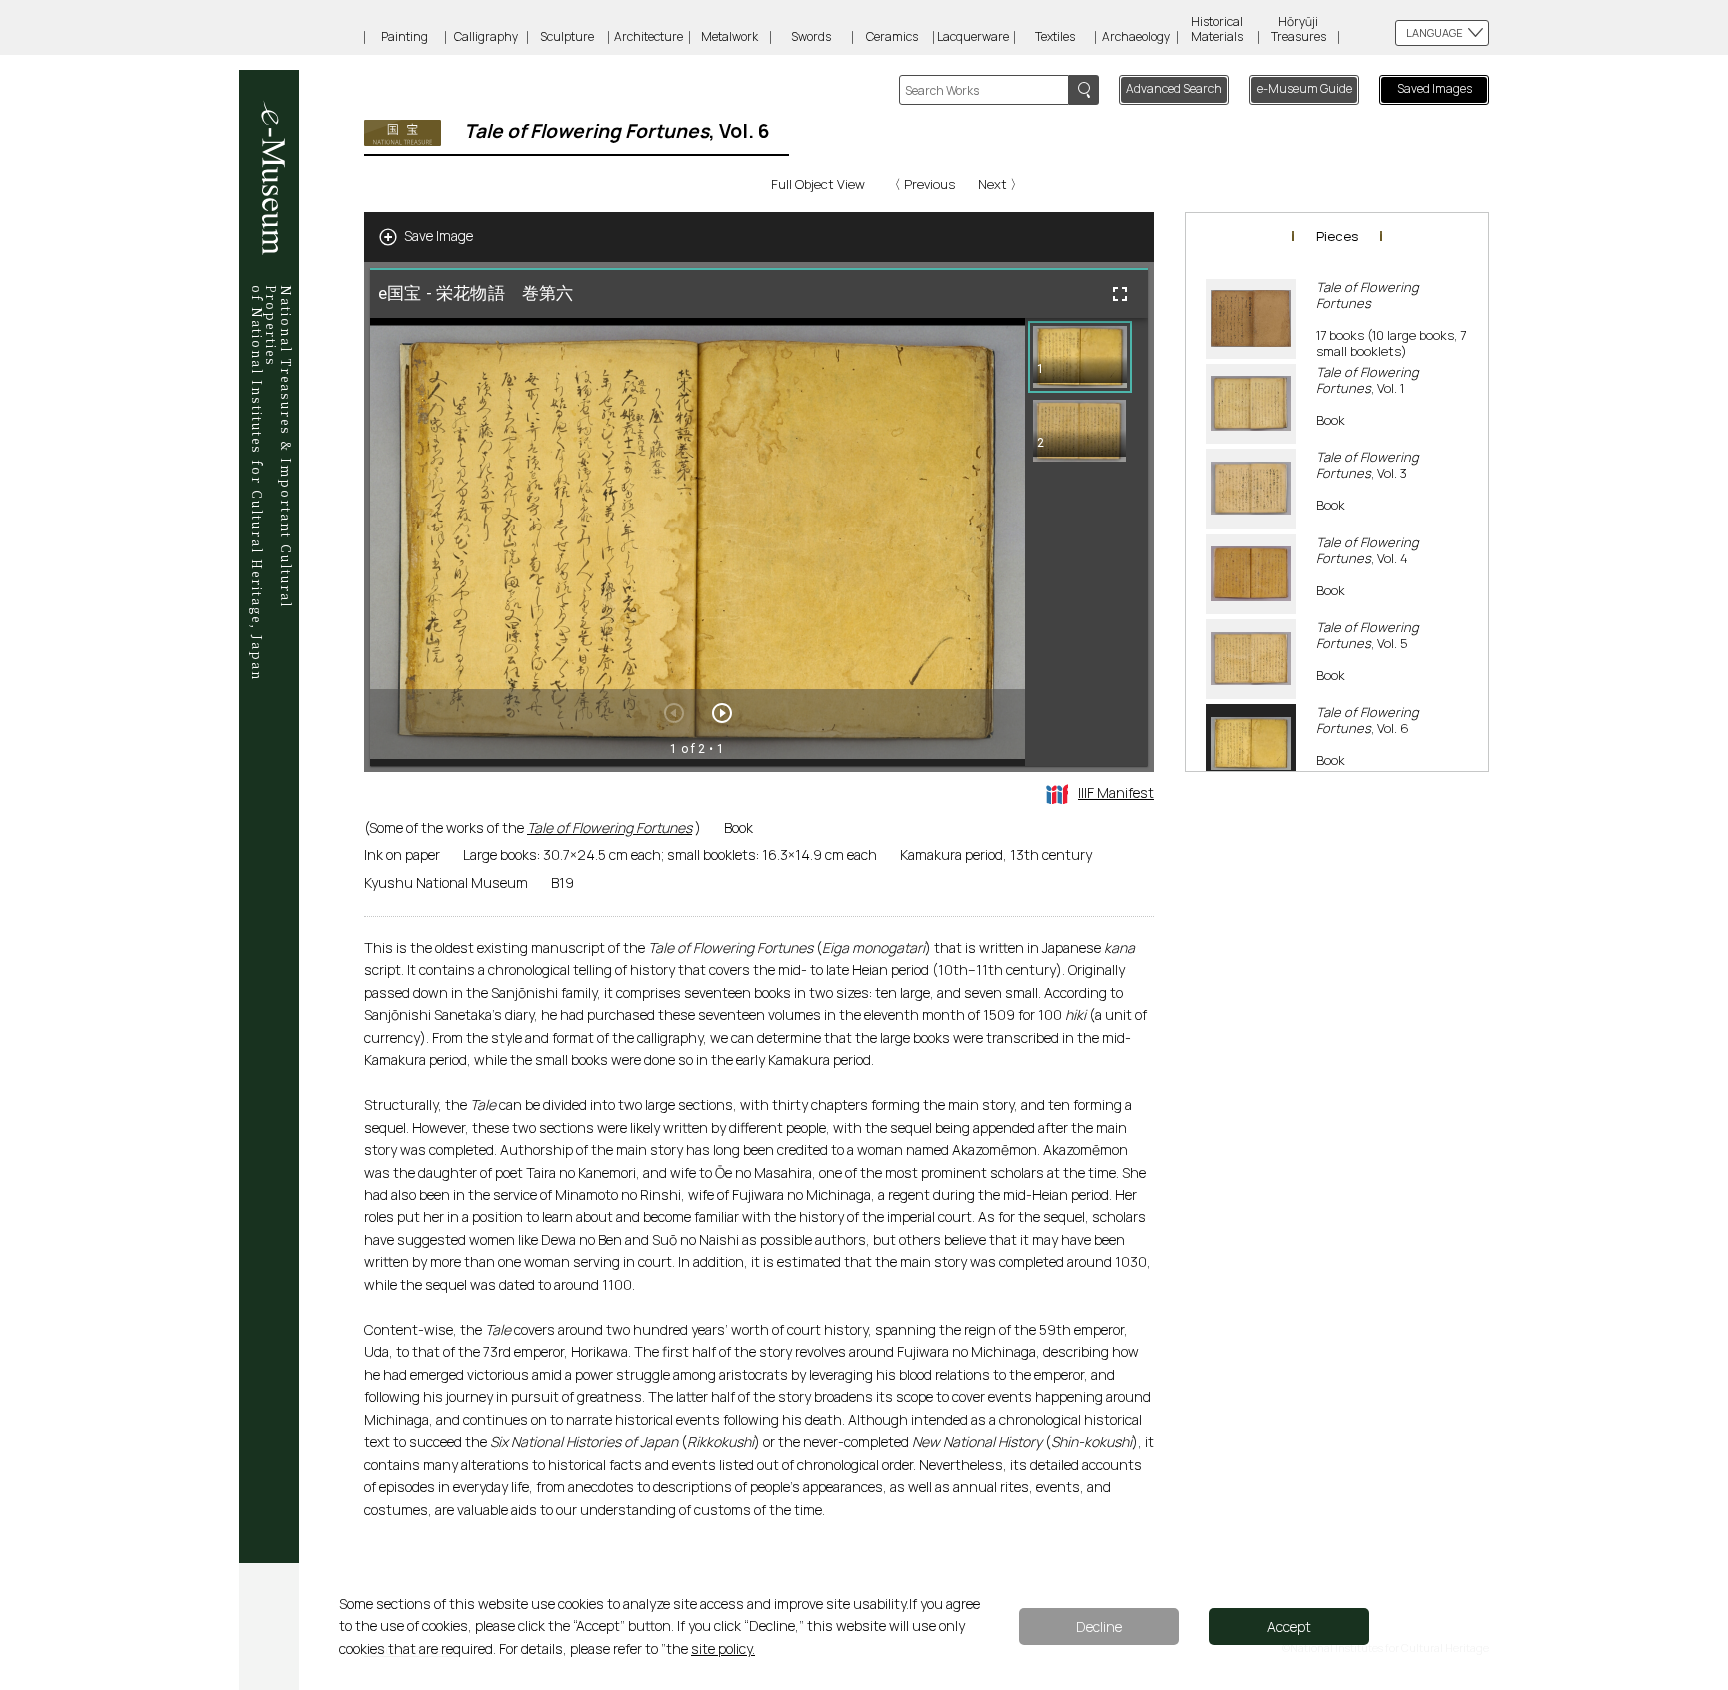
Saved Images (1434, 88)
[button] (1080, 357)
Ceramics (892, 36)
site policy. (723, 1648)
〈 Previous (921, 184)
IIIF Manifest (1116, 792)
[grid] (1086, 542)
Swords (811, 36)
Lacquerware (973, 36)
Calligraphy (486, 36)
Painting (404, 36)
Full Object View (818, 184)
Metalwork (729, 36)
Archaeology (1136, 36)
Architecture (648, 36)
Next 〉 (1000, 184)
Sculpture (567, 36)
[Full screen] (1120, 294)
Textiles (1055, 36)
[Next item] (722, 713)
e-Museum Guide (1304, 88)
